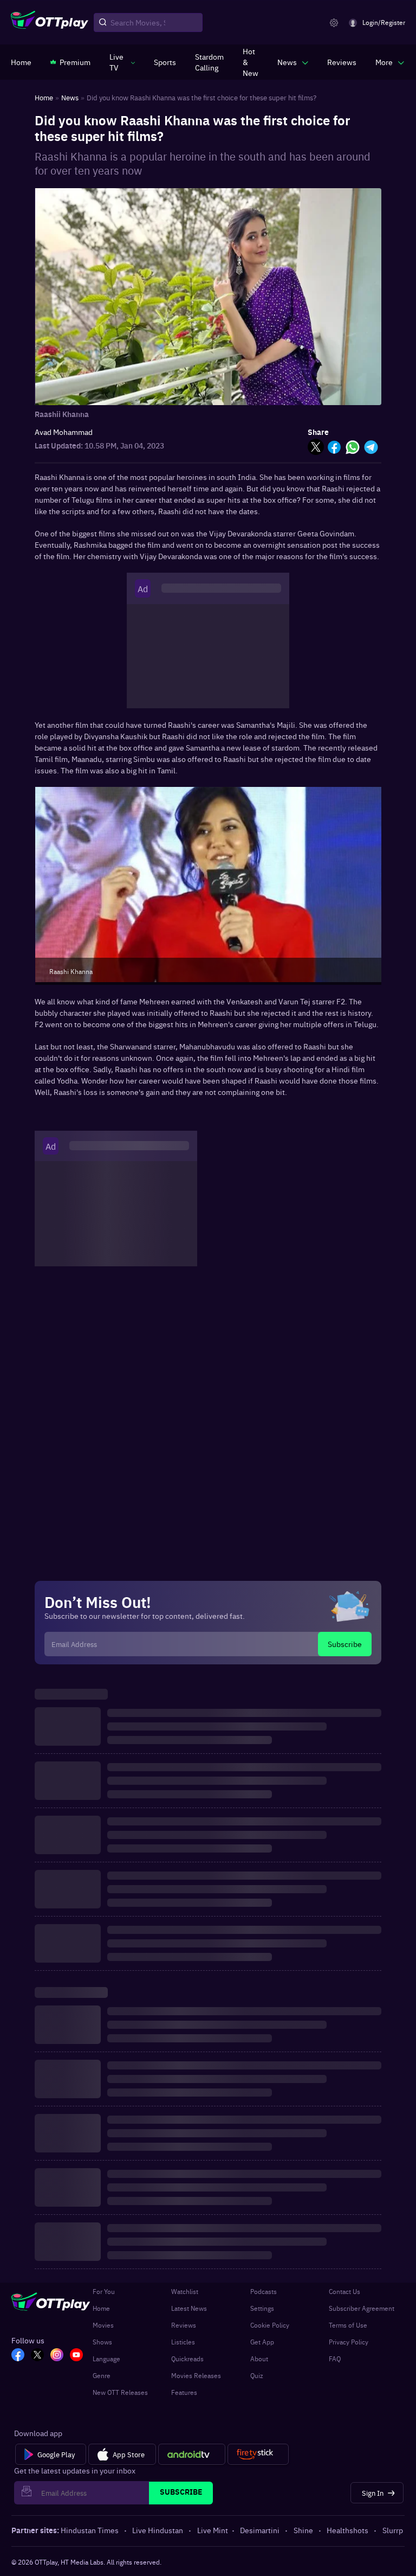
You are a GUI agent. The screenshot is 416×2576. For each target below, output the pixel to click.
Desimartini (260, 2530)
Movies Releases (196, 2375)
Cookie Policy (270, 2325)
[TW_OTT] (37, 2356)
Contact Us (344, 2291)
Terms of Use (348, 2325)
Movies (103, 2325)
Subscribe (345, 1644)
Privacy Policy (349, 2342)
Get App (262, 2342)
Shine (303, 2530)
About (259, 2359)
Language (106, 2359)
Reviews (184, 2325)
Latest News (189, 2308)
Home (101, 2308)
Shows (102, 2342)
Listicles (183, 2342)
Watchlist (185, 2291)
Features (184, 2392)
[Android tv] (192, 2455)
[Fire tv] (258, 2455)
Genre (102, 2375)
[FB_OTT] (18, 2356)
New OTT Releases (120, 2392)
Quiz (257, 2375)
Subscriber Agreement (362, 2308)
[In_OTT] (57, 2356)
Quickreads (187, 2359)
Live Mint (213, 2530)
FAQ (335, 2359)
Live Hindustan (158, 2530)
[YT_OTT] (76, 2356)
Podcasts (264, 2291)
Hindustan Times (90, 2530)
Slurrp (393, 2530)
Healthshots (347, 2530)
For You (104, 2291)
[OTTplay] (50, 23)
